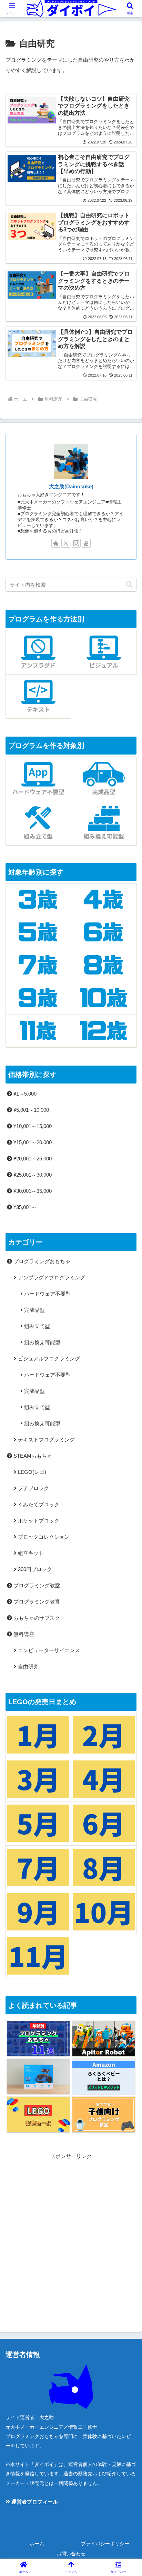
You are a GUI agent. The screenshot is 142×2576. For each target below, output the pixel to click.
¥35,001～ (24, 1207)
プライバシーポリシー (105, 2544)
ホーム (37, 2544)
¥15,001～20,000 (32, 1142)
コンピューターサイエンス (48, 1650)
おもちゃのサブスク (36, 1618)
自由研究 (28, 1666)
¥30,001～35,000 (32, 1191)
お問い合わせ (71, 2554)
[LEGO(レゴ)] (38, 2114)
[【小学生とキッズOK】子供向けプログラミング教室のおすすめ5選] (104, 2114)
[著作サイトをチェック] (56, 543)
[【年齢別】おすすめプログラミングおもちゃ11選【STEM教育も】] (38, 2039)
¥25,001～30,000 (32, 1175)
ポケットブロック (38, 1521)
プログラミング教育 (36, 1602)
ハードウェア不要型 (47, 1294)
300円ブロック (34, 1569)
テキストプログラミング (46, 1440)
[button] (129, 585)
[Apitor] (104, 2039)
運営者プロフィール (34, 2502)
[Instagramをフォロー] (76, 543)
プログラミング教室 (36, 1585)
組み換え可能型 (42, 1342)
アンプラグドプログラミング (51, 1277)
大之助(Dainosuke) (71, 487)
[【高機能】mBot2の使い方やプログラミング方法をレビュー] (38, 2076)
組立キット (30, 1553)
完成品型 (34, 1310)
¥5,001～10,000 (31, 1110)
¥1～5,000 (24, 1094)
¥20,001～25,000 (32, 1159)
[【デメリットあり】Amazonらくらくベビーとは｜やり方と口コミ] (104, 2076)
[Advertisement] (71, 2232)
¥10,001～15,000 (32, 1126)
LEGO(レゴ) (31, 1472)
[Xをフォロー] (66, 543)
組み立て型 (36, 1326)
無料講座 (23, 1634)
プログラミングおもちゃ (41, 1261)
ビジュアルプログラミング (48, 1359)
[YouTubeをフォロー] (86, 543)
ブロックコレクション (43, 1537)
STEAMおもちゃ (32, 1456)
